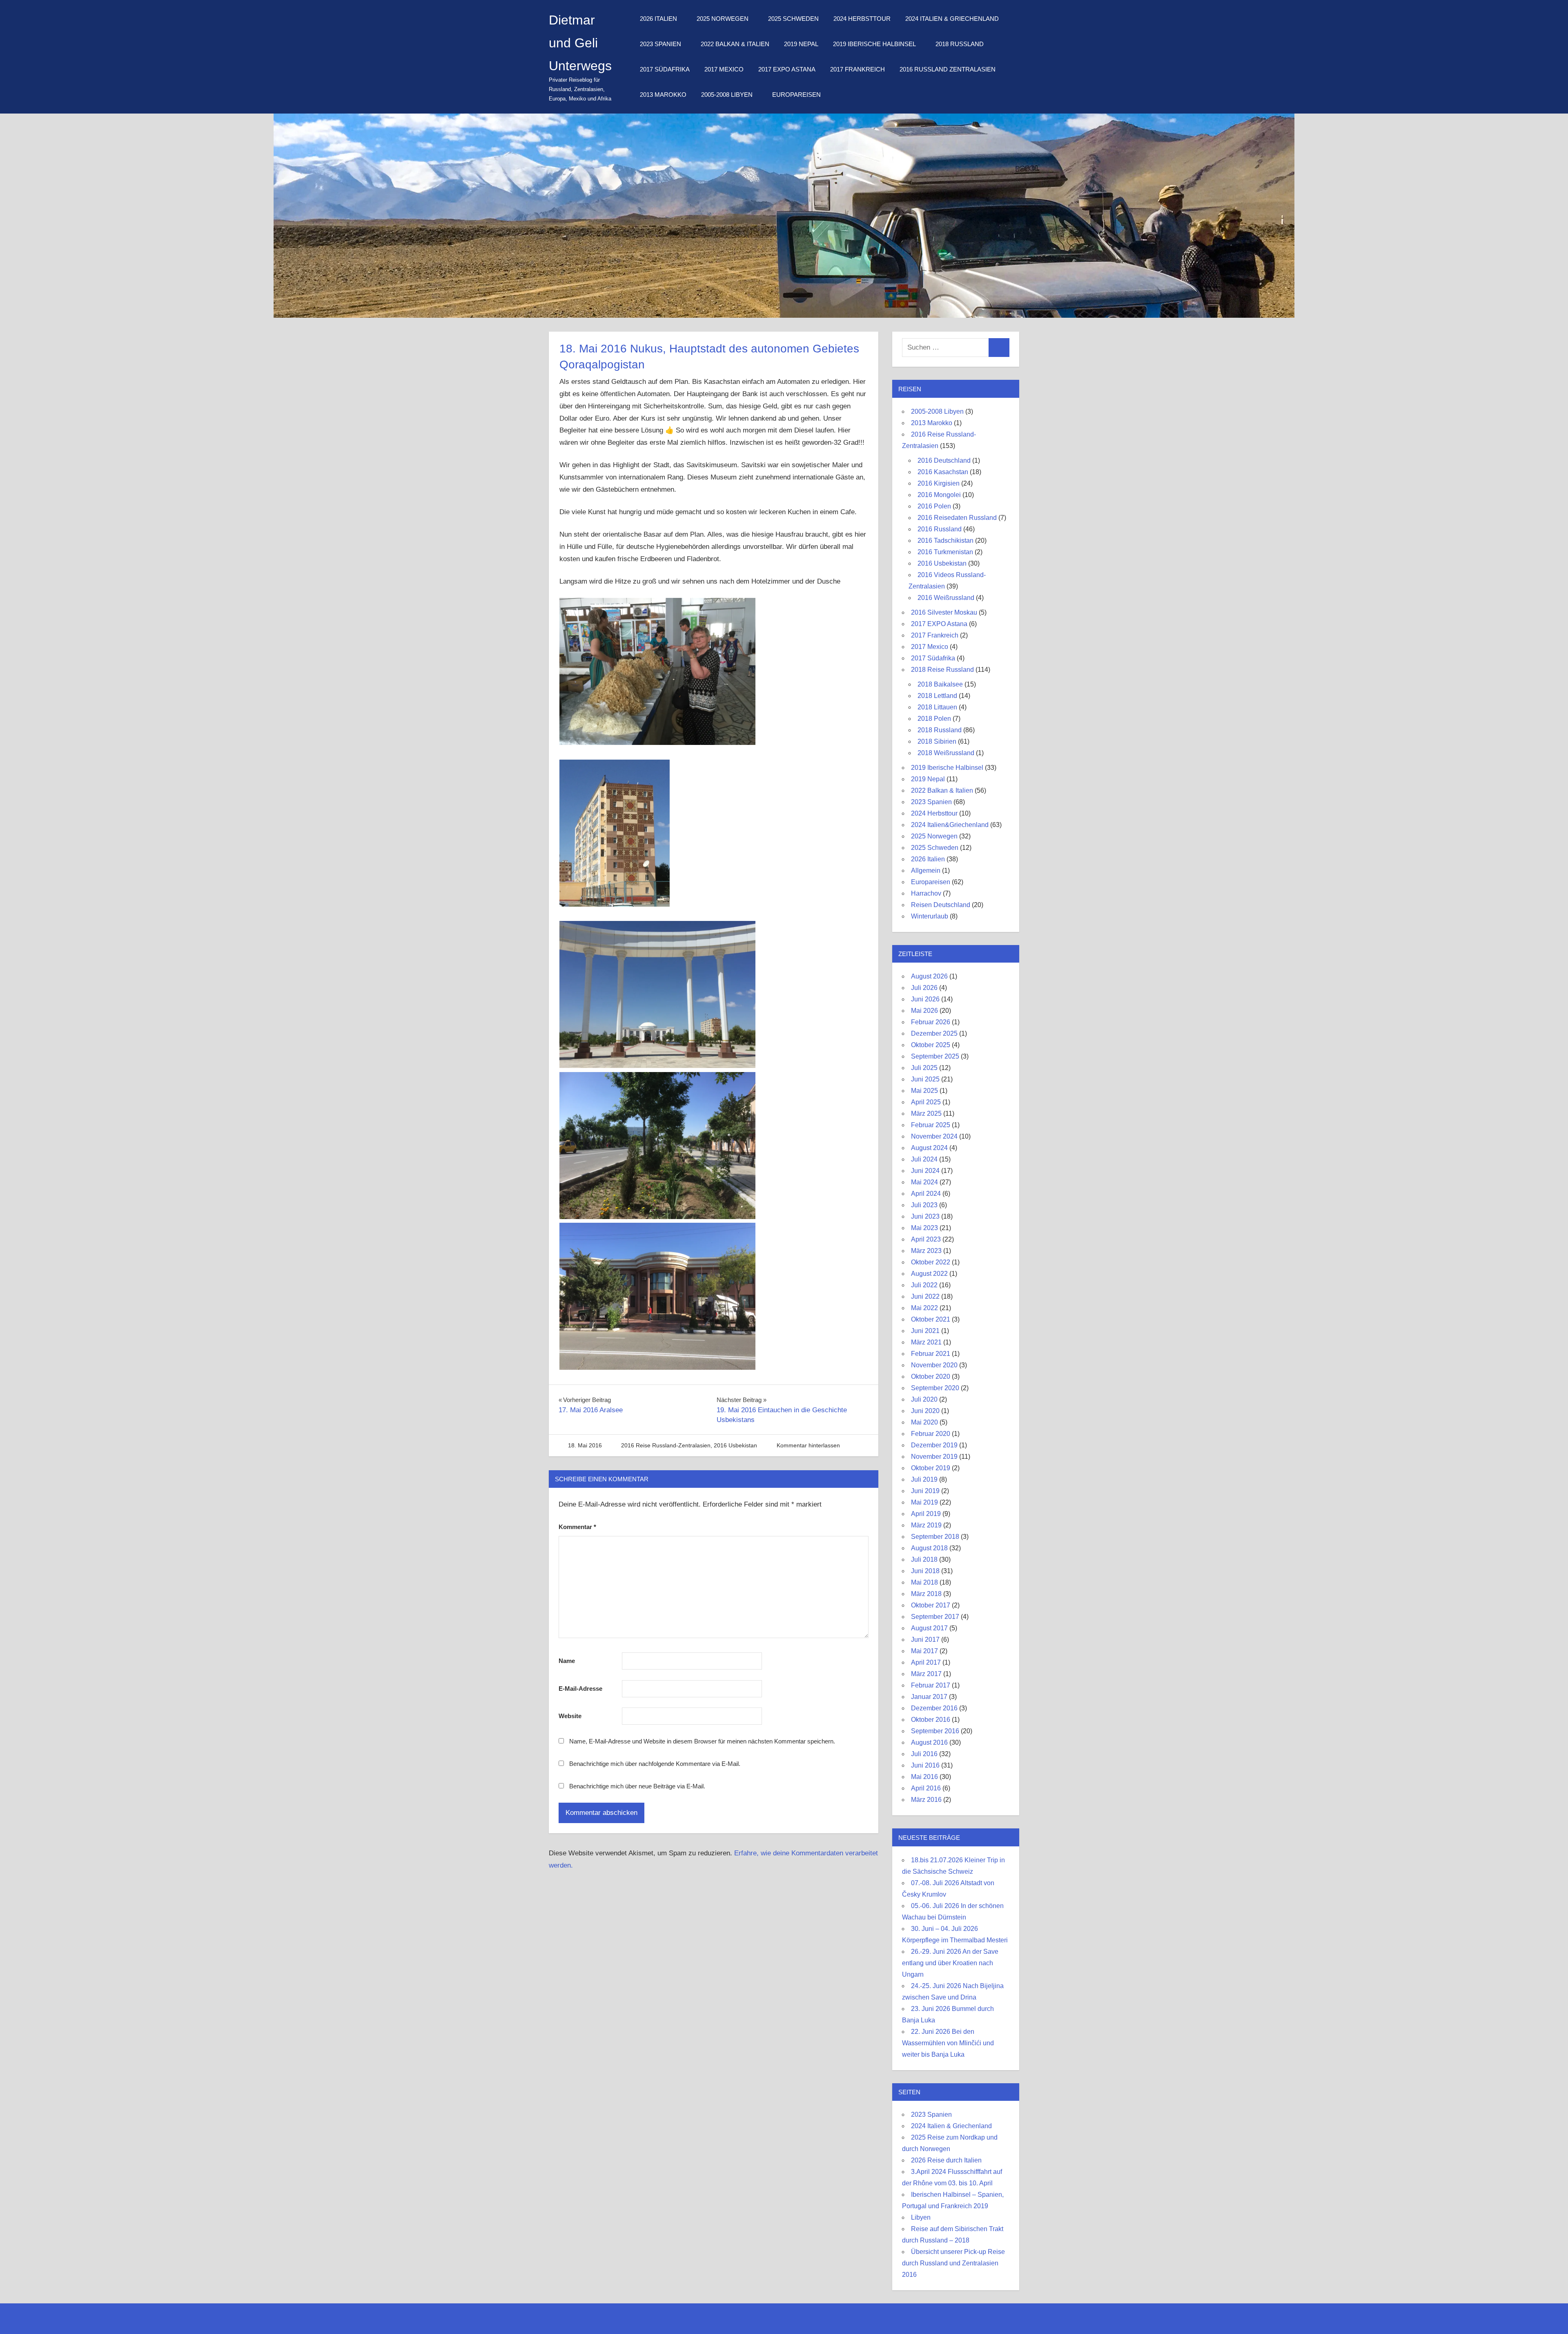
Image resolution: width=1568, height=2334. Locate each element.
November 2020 (934, 1365)
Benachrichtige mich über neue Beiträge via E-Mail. (637, 1786)
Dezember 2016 (934, 1708)
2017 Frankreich (857, 69)
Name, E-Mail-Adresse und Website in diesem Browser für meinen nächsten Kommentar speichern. (702, 1741)
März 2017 (926, 1674)
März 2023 (926, 1251)
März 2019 (926, 1525)
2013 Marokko (663, 95)
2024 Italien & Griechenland (952, 19)
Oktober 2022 (931, 1262)
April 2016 (926, 1788)
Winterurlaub (930, 916)
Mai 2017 (924, 1651)
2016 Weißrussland (946, 598)
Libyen (921, 2217)
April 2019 (926, 1514)
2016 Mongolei (939, 495)
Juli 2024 (924, 1159)
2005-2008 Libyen (727, 95)
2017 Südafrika (665, 69)
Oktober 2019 (931, 1468)
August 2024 (929, 1148)
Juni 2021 (925, 1331)
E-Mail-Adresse (580, 1689)
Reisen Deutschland (941, 905)
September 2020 (935, 1388)
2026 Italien (658, 19)
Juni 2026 (925, 999)
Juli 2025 (924, 1068)
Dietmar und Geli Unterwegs (580, 43)
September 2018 (935, 1537)
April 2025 (926, 1102)
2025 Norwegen (723, 19)
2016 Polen (934, 506)
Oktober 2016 (931, 1720)
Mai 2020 (924, 1422)
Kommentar (577, 1527)
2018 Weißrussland (946, 753)
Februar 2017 (931, 1685)
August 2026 (929, 976)
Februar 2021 (931, 1354)
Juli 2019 (924, 1479)
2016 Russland (940, 529)
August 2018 (929, 1548)
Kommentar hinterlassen (808, 1445)
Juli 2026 (924, 988)
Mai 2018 (924, 1582)
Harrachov (926, 893)
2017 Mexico (724, 69)
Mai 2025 (924, 1091)
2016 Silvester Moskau (944, 612)
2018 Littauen (937, 707)
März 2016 (926, 1800)
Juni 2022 (925, 1296)
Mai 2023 (924, 1228)
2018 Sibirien (937, 741)
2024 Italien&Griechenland (950, 825)
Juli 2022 (924, 1285)
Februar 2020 (931, 1434)
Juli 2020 (924, 1399)
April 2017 (926, 1662)
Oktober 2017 (931, 1605)
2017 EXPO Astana (787, 69)
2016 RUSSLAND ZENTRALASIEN (948, 69)
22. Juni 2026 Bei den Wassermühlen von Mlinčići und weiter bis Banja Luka (948, 2043)
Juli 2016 (924, 1754)
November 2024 (934, 1136)
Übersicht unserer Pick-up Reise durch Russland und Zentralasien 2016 (953, 2263)
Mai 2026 (924, 1011)
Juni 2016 (925, 1765)
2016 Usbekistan (735, 1445)
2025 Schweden (793, 19)
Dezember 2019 (934, 1445)
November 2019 (934, 1457)
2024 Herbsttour (862, 19)
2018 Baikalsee (940, 684)
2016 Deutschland (944, 460)
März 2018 (926, 1594)
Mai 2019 (924, 1502)
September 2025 (935, 1056)
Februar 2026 (931, 1022)
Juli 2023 (924, 1205)
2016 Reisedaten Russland (957, 518)
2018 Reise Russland (942, 670)
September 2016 (935, 1731)
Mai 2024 (924, 1182)
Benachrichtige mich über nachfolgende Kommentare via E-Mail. (655, 1764)
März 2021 (926, 1342)
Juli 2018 (924, 1559)
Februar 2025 (931, 1125)
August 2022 (929, 1274)
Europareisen (796, 95)
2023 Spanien (660, 44)
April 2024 (926, 1194)
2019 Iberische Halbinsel (874, 44)
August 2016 (929, 1742)
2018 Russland (960, 44)
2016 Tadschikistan (945, 541)
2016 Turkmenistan (945, 552)
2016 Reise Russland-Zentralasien (666, 1445)
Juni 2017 (925, 1640)
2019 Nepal (801, 44)
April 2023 (926, 1239)
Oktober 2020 (931, 1377)
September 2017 (935, 1617)
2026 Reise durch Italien (946, 2160)
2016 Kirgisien (939, 483)
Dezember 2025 (934, 1033)
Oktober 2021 (931, 1319)
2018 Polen (934, 719)
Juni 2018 (925, 1571)
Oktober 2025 (931, 1045)
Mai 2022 (924, 1308)
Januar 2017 (929, 1697)
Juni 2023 (925, 1216)
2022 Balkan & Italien (735, 44)
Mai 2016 (924, 1777)
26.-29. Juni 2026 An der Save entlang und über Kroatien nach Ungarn (950, 1963)
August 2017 (929, 1628)
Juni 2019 (925, 1491)
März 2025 (926, 1113)
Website (570, 1716)
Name (567, 1661)
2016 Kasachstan (943, 472)
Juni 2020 (925, 1411)
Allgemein (926, 871)
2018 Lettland (937, 696)
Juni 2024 (925, 1171)
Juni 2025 (925, 1079)
